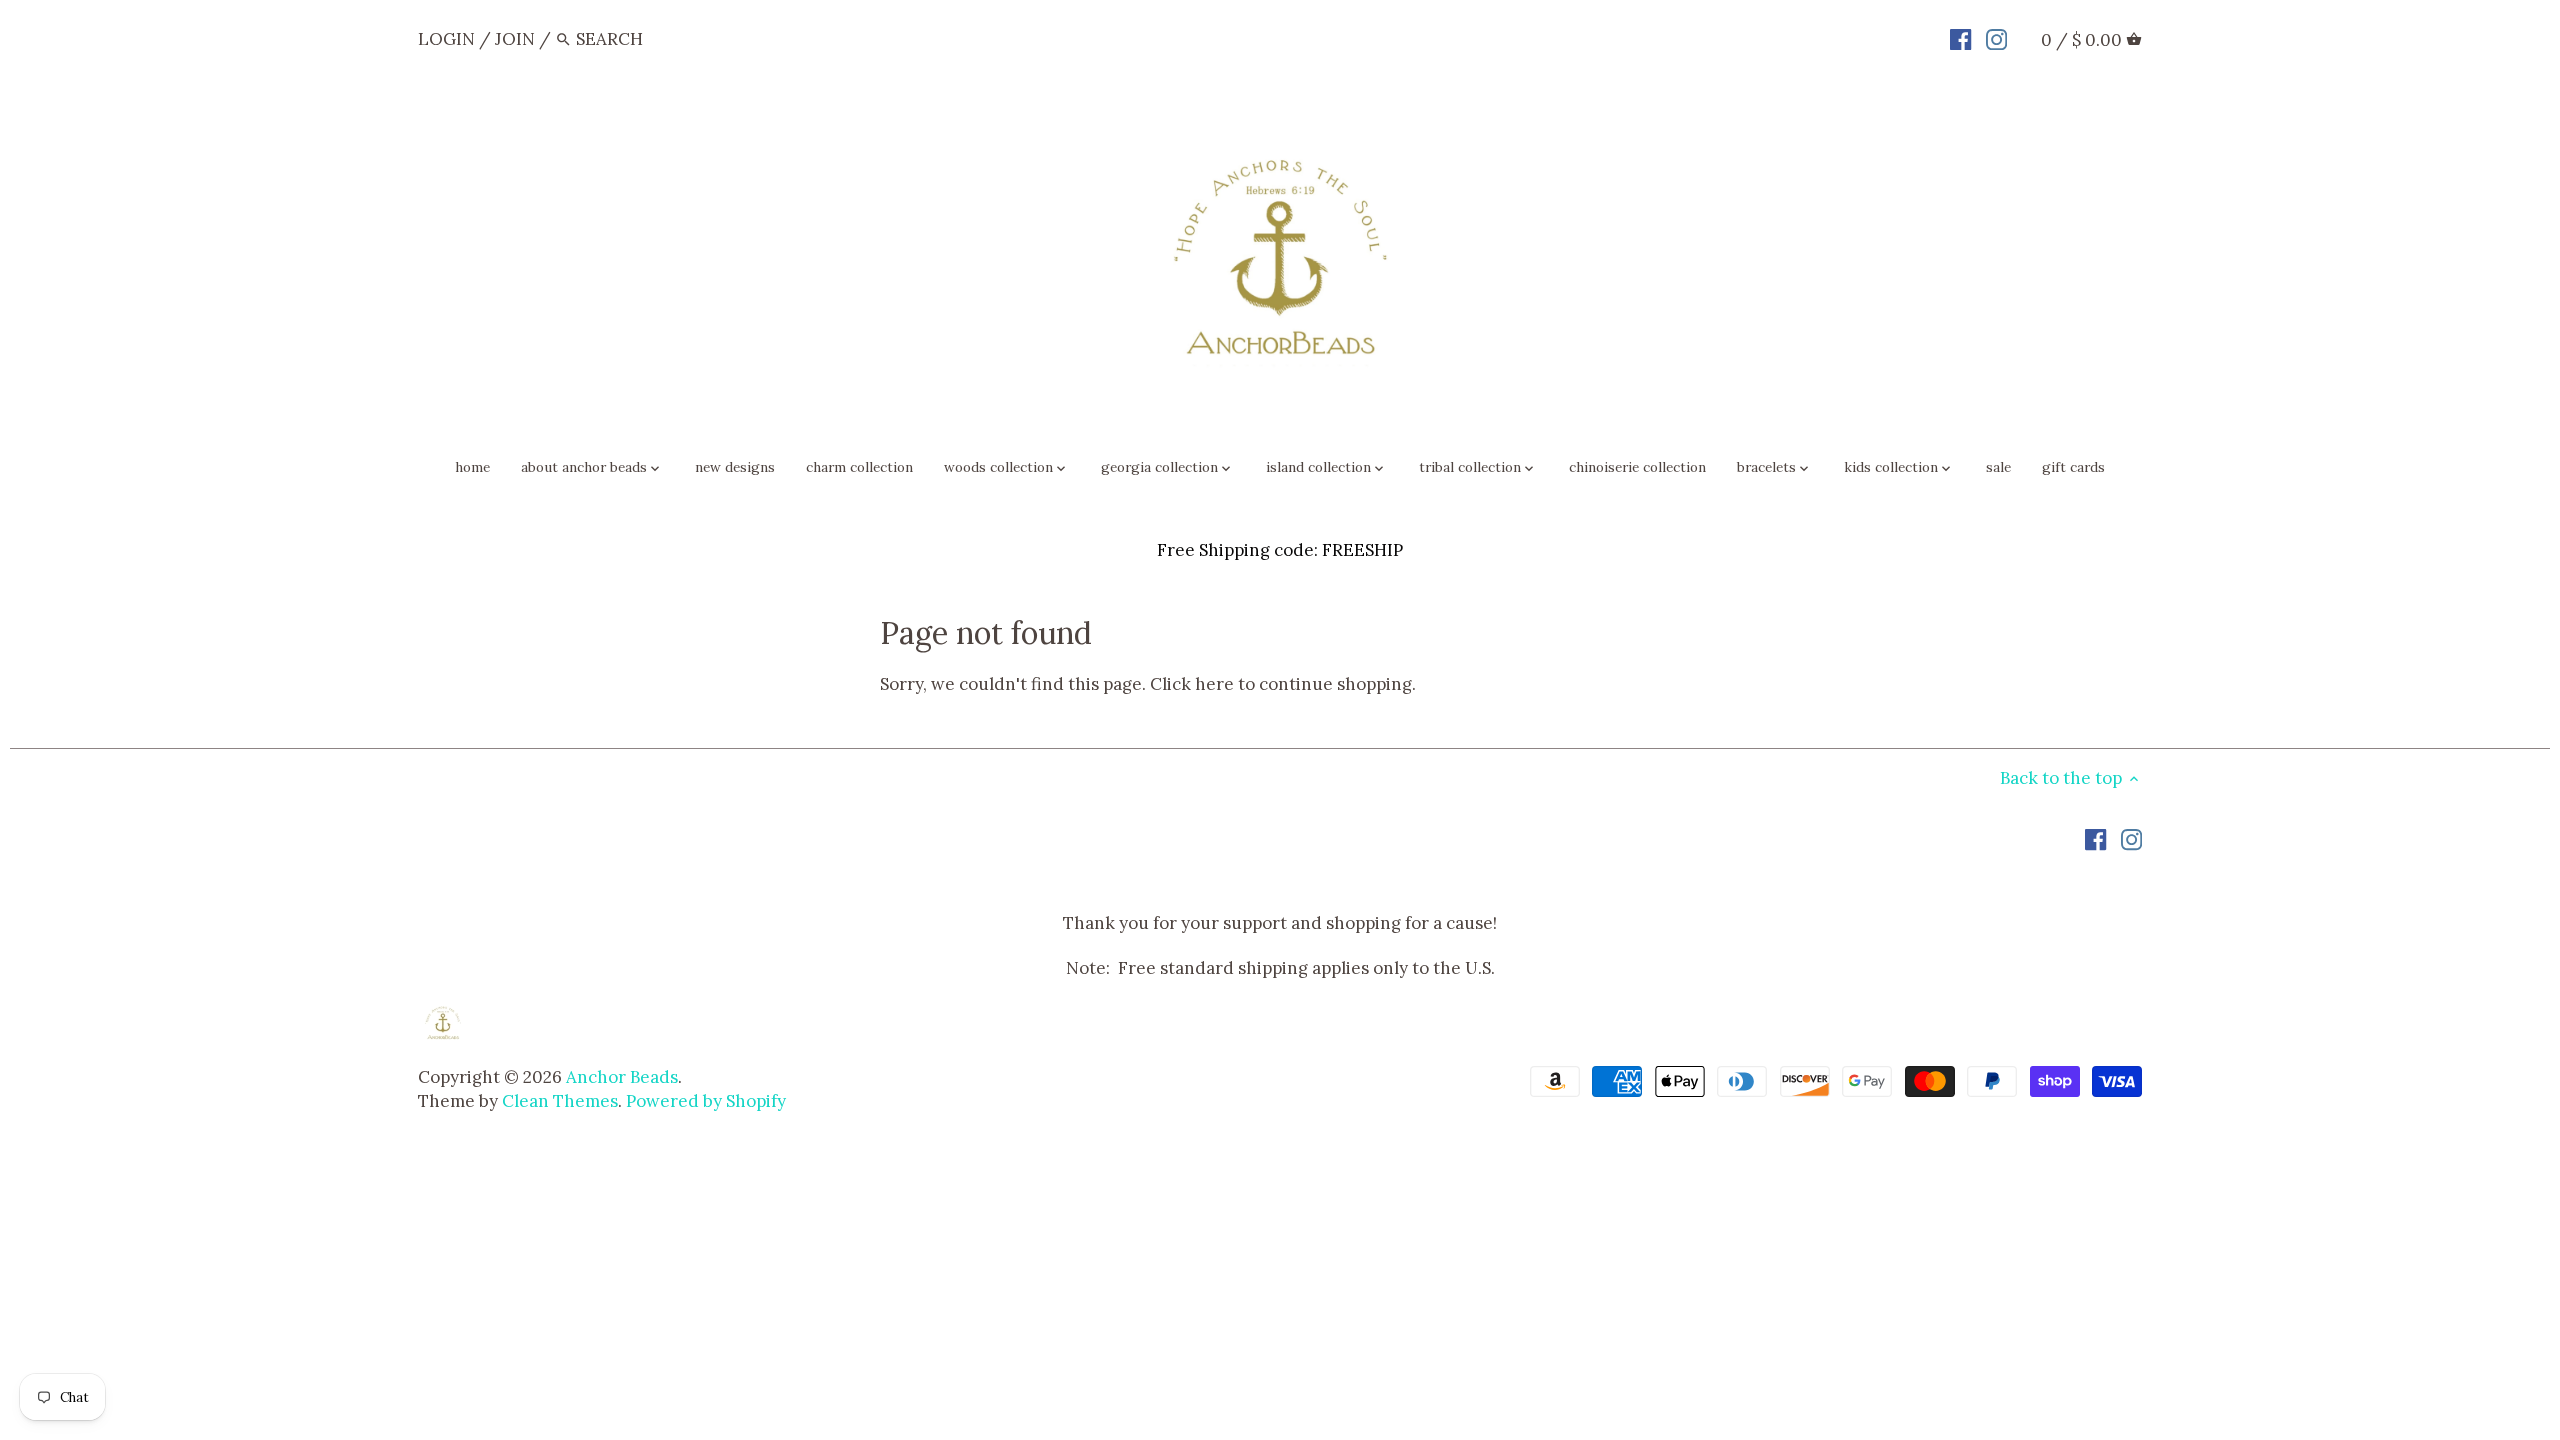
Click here (1192, 684)
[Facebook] (1960, 38)
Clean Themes (560, 1101)
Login (446, 39)
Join (515, 39)
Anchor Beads (622, 1077)
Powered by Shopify (706, 1101)
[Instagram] (1996, 38)
